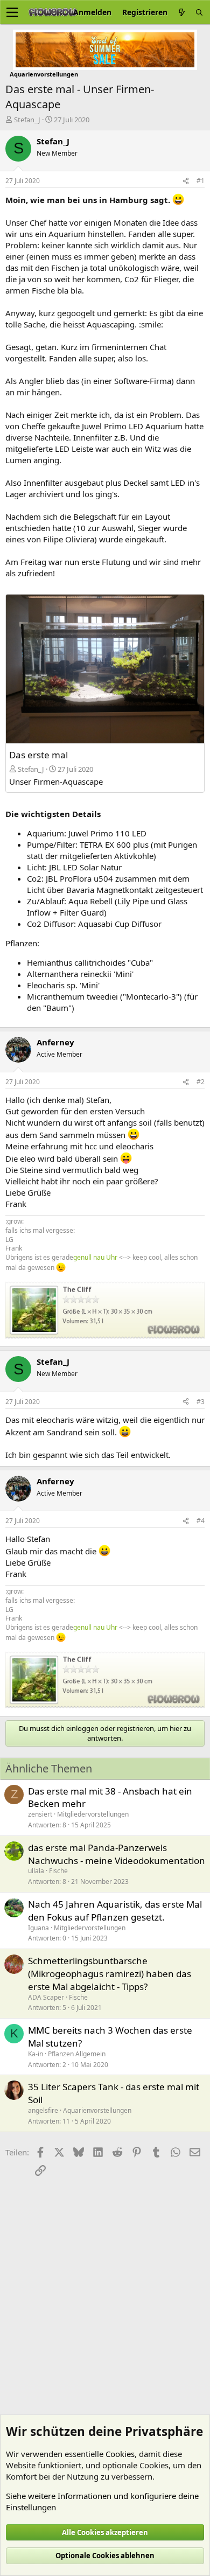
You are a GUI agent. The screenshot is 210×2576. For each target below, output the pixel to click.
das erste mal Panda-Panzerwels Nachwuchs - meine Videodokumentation (117, 1854)
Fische (58, 1871)
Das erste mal (38, 755)
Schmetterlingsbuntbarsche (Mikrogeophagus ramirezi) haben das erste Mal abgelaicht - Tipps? (110, 1974)
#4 (201, 1521)
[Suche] (199, 12)
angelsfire (43, 2110)
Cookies (120, 2454)
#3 (201, 1402)
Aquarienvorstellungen (97, 2110)
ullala (36, 1871)
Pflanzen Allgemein (77, 2054)
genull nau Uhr (95, 1257)
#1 (201, 181)
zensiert (40, 1814)
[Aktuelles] (181, 12)
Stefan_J (27, 120)
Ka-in (36, 2054)
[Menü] (12, 12)
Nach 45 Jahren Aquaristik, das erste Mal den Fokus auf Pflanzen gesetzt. (115, 1911)
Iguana (38, 1928)
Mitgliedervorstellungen (93, 1814)
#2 (201, 1082)
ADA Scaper (46, 1997)
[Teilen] (186, 181)
